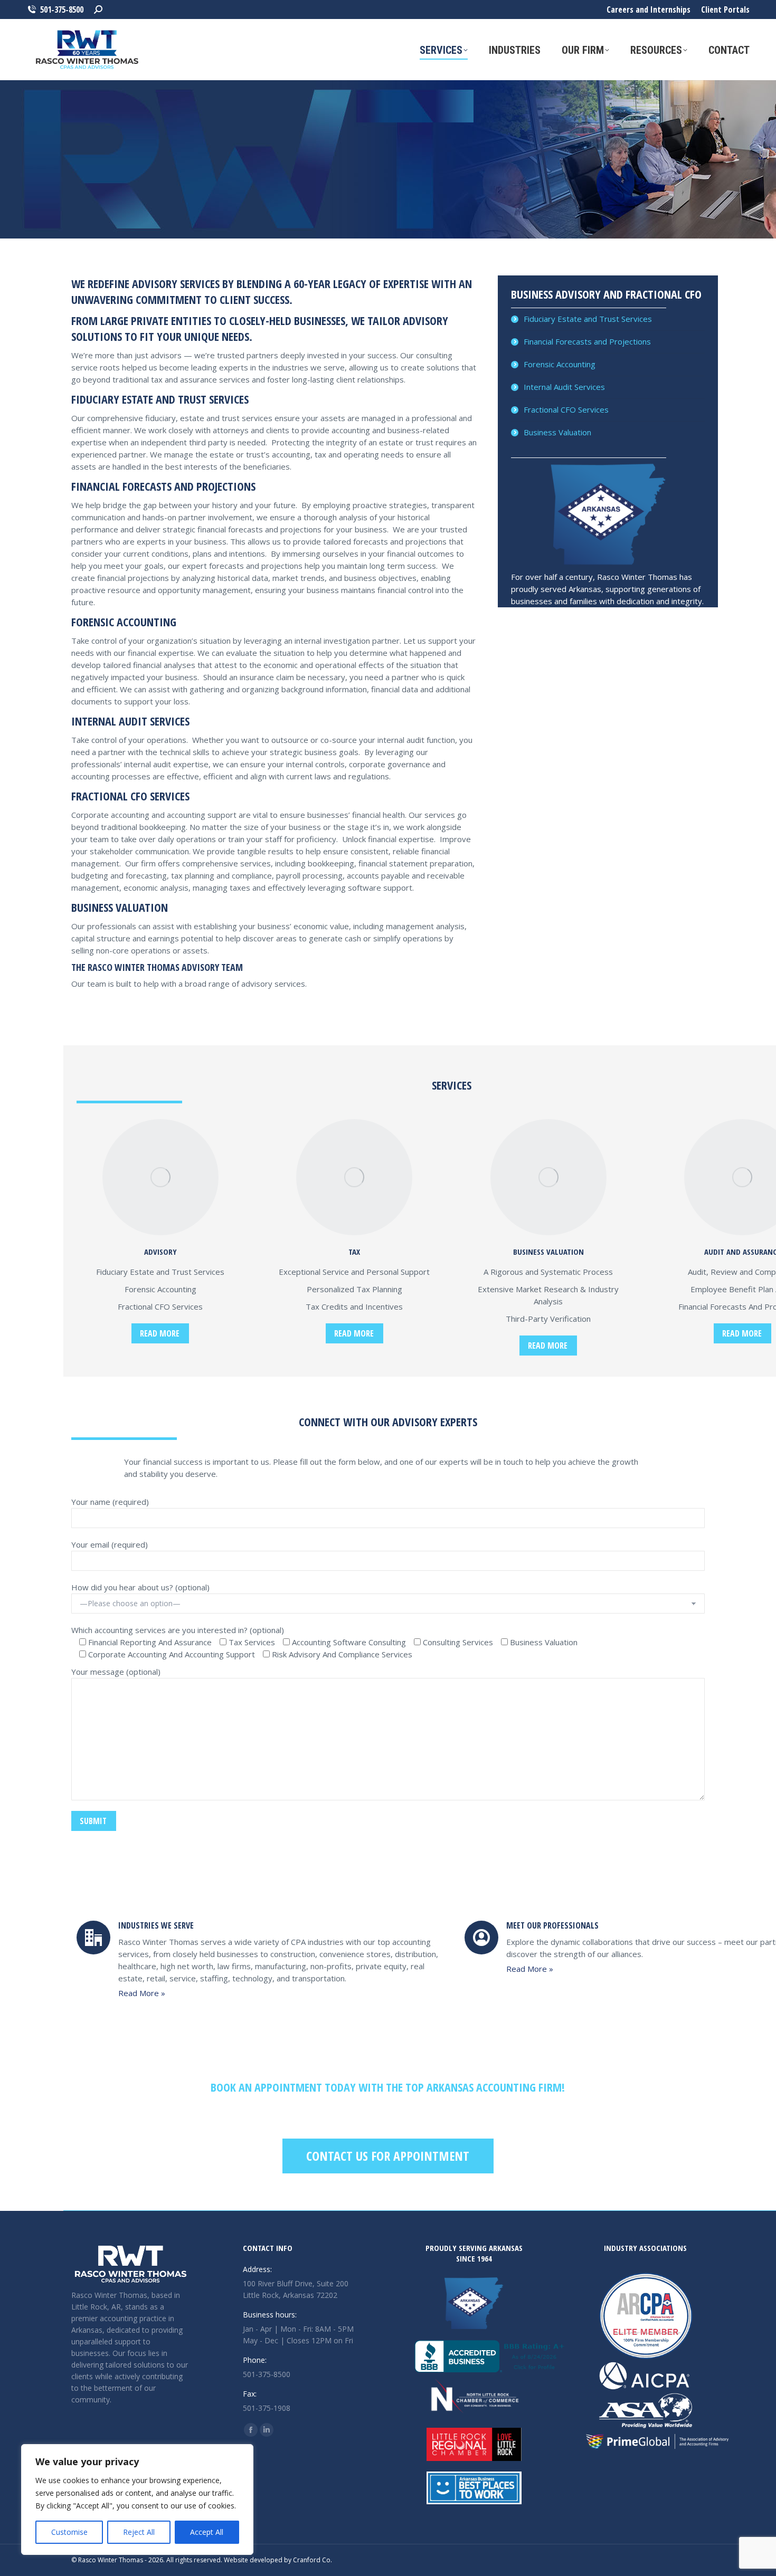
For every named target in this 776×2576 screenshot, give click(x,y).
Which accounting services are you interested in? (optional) (178, 1630)
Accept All (207, 2532)
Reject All (139, 2532)
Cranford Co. (313, 2560)
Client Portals (725, 9)
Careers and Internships (649, 9)
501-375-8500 (62, 9)
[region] (137, 2499)
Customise (69, 2532)
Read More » (142, 1993)
